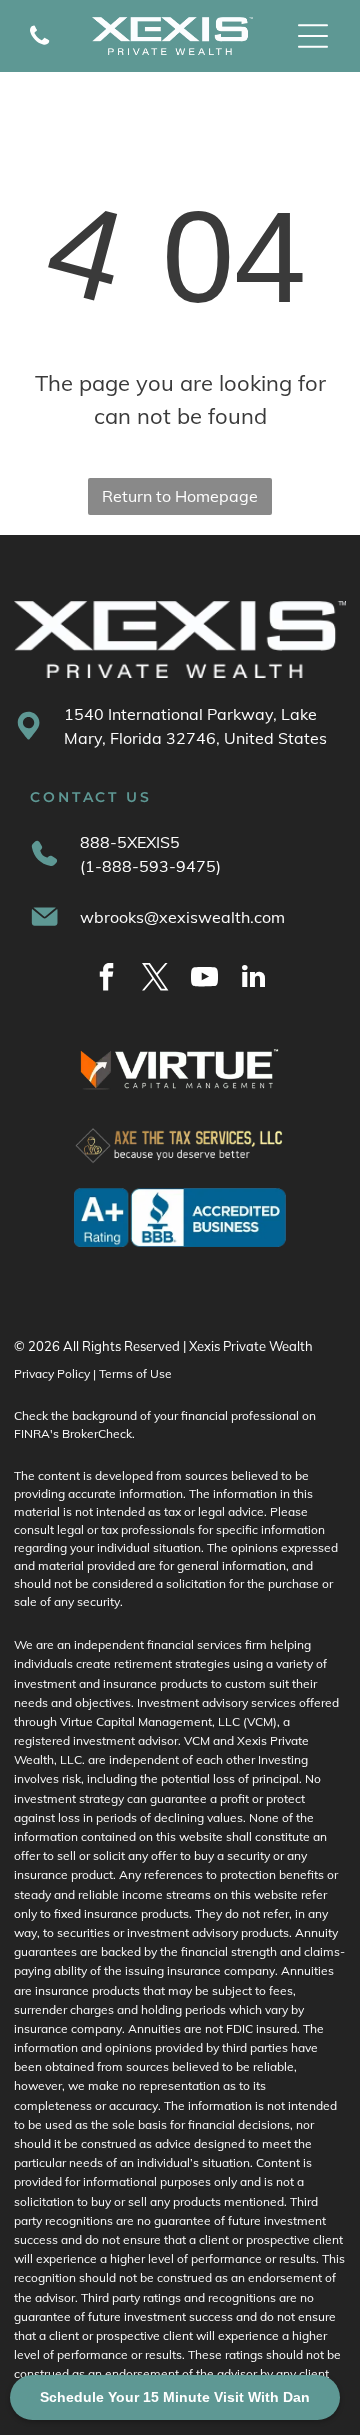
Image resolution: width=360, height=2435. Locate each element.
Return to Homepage (180, 496)
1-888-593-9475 (150, 866)
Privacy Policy (52, 1373)
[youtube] (205, 979)
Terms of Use (135, 1373)
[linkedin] (254, 979)
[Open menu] (313, 36)
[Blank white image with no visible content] (39, 47)
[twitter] (156, 979)
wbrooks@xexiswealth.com (182, 917)
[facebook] (107, 979)
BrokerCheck (97, 1433)
